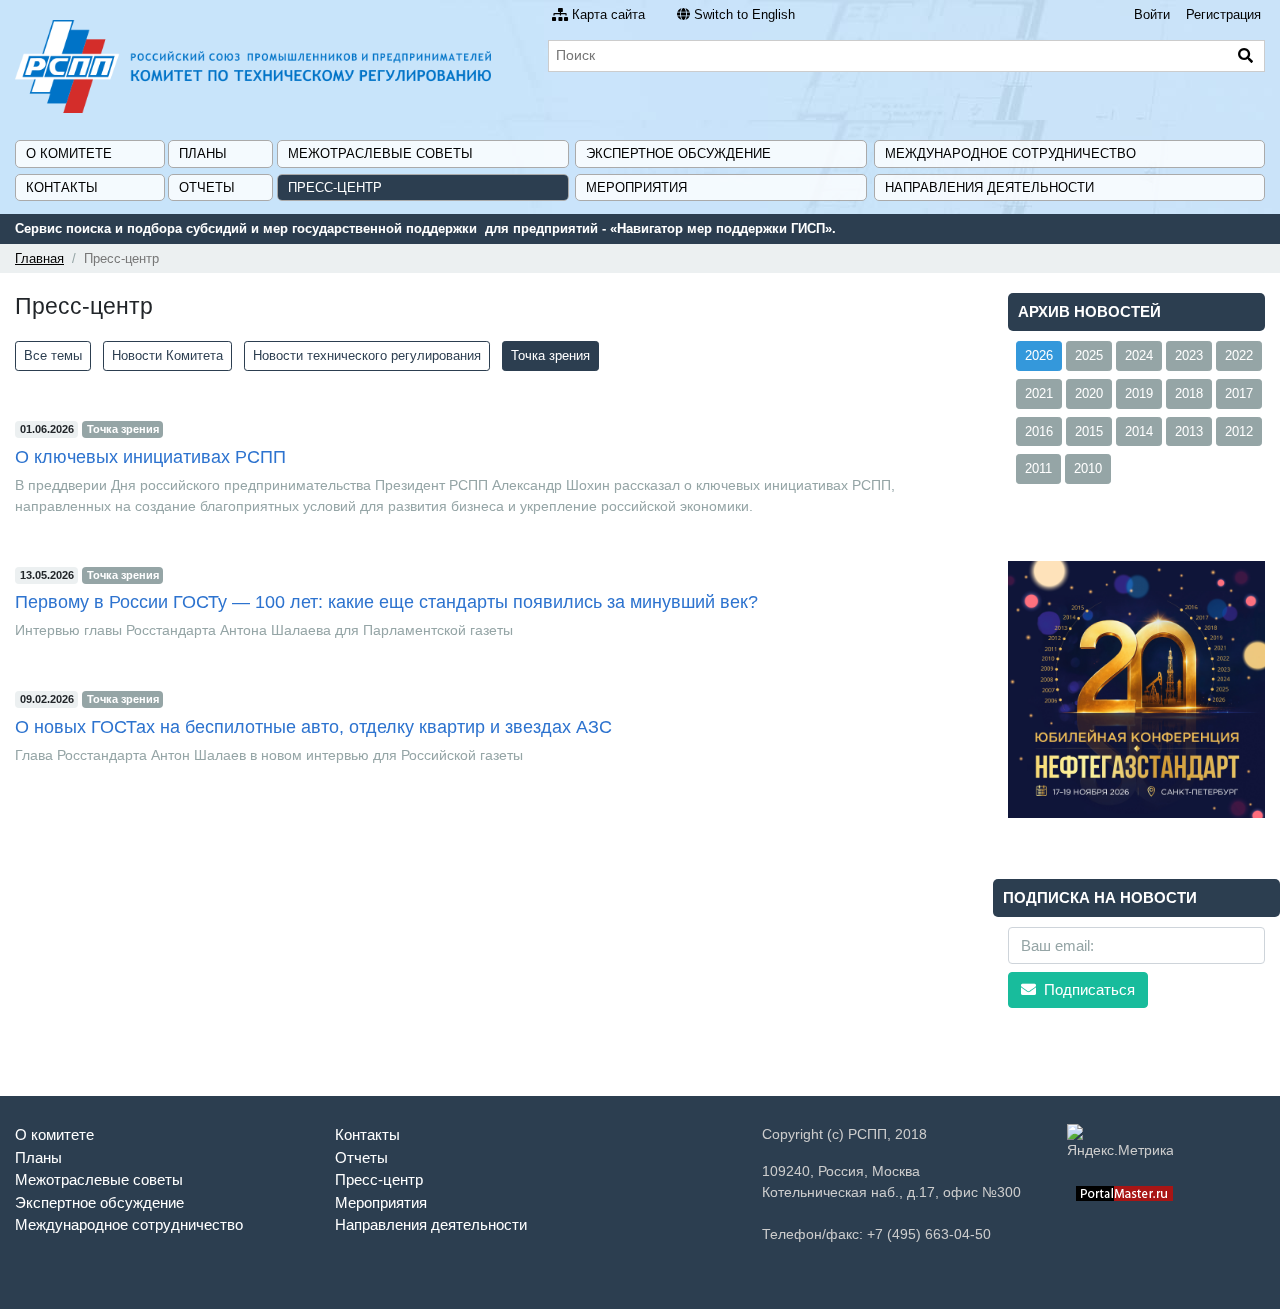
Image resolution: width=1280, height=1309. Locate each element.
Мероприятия (636, 187)
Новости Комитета (167, 355)
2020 (1089, 393)
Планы (203, 153)
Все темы (53, 355)
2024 (1139, 355)
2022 (1239, 355)
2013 (1189, 431)
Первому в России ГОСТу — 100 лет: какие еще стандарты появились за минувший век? (386, 602)
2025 (1089, 355)
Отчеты (207, 187)
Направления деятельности (989, 187)
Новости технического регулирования (367, 355)
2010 (1088, 468)
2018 (1189, 393)
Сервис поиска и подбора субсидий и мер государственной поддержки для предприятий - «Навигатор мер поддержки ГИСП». (425, 228)
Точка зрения (550, 355)
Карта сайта (608, 14)
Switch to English (744, 14)
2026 (1039, 355)
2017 (1239, 393)
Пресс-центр (335, 187)
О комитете (69, 153)
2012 (1239, 431)
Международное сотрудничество (1010, 153)
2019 (1139, 393)
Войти (1152, 14)
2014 (1139, 431)
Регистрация (1223, 14)
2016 (1039, 431)
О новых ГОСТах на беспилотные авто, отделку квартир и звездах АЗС (313, 727)
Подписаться (1087, 989)
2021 (1039, 393)
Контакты (62, 187)
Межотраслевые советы (380, 153)
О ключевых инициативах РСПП (150, 457)
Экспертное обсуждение (678, 153)
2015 (1089, 431)
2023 (1189, 355)
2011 (1038, 468)
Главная (39, 258)
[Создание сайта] (1124, 1192)
